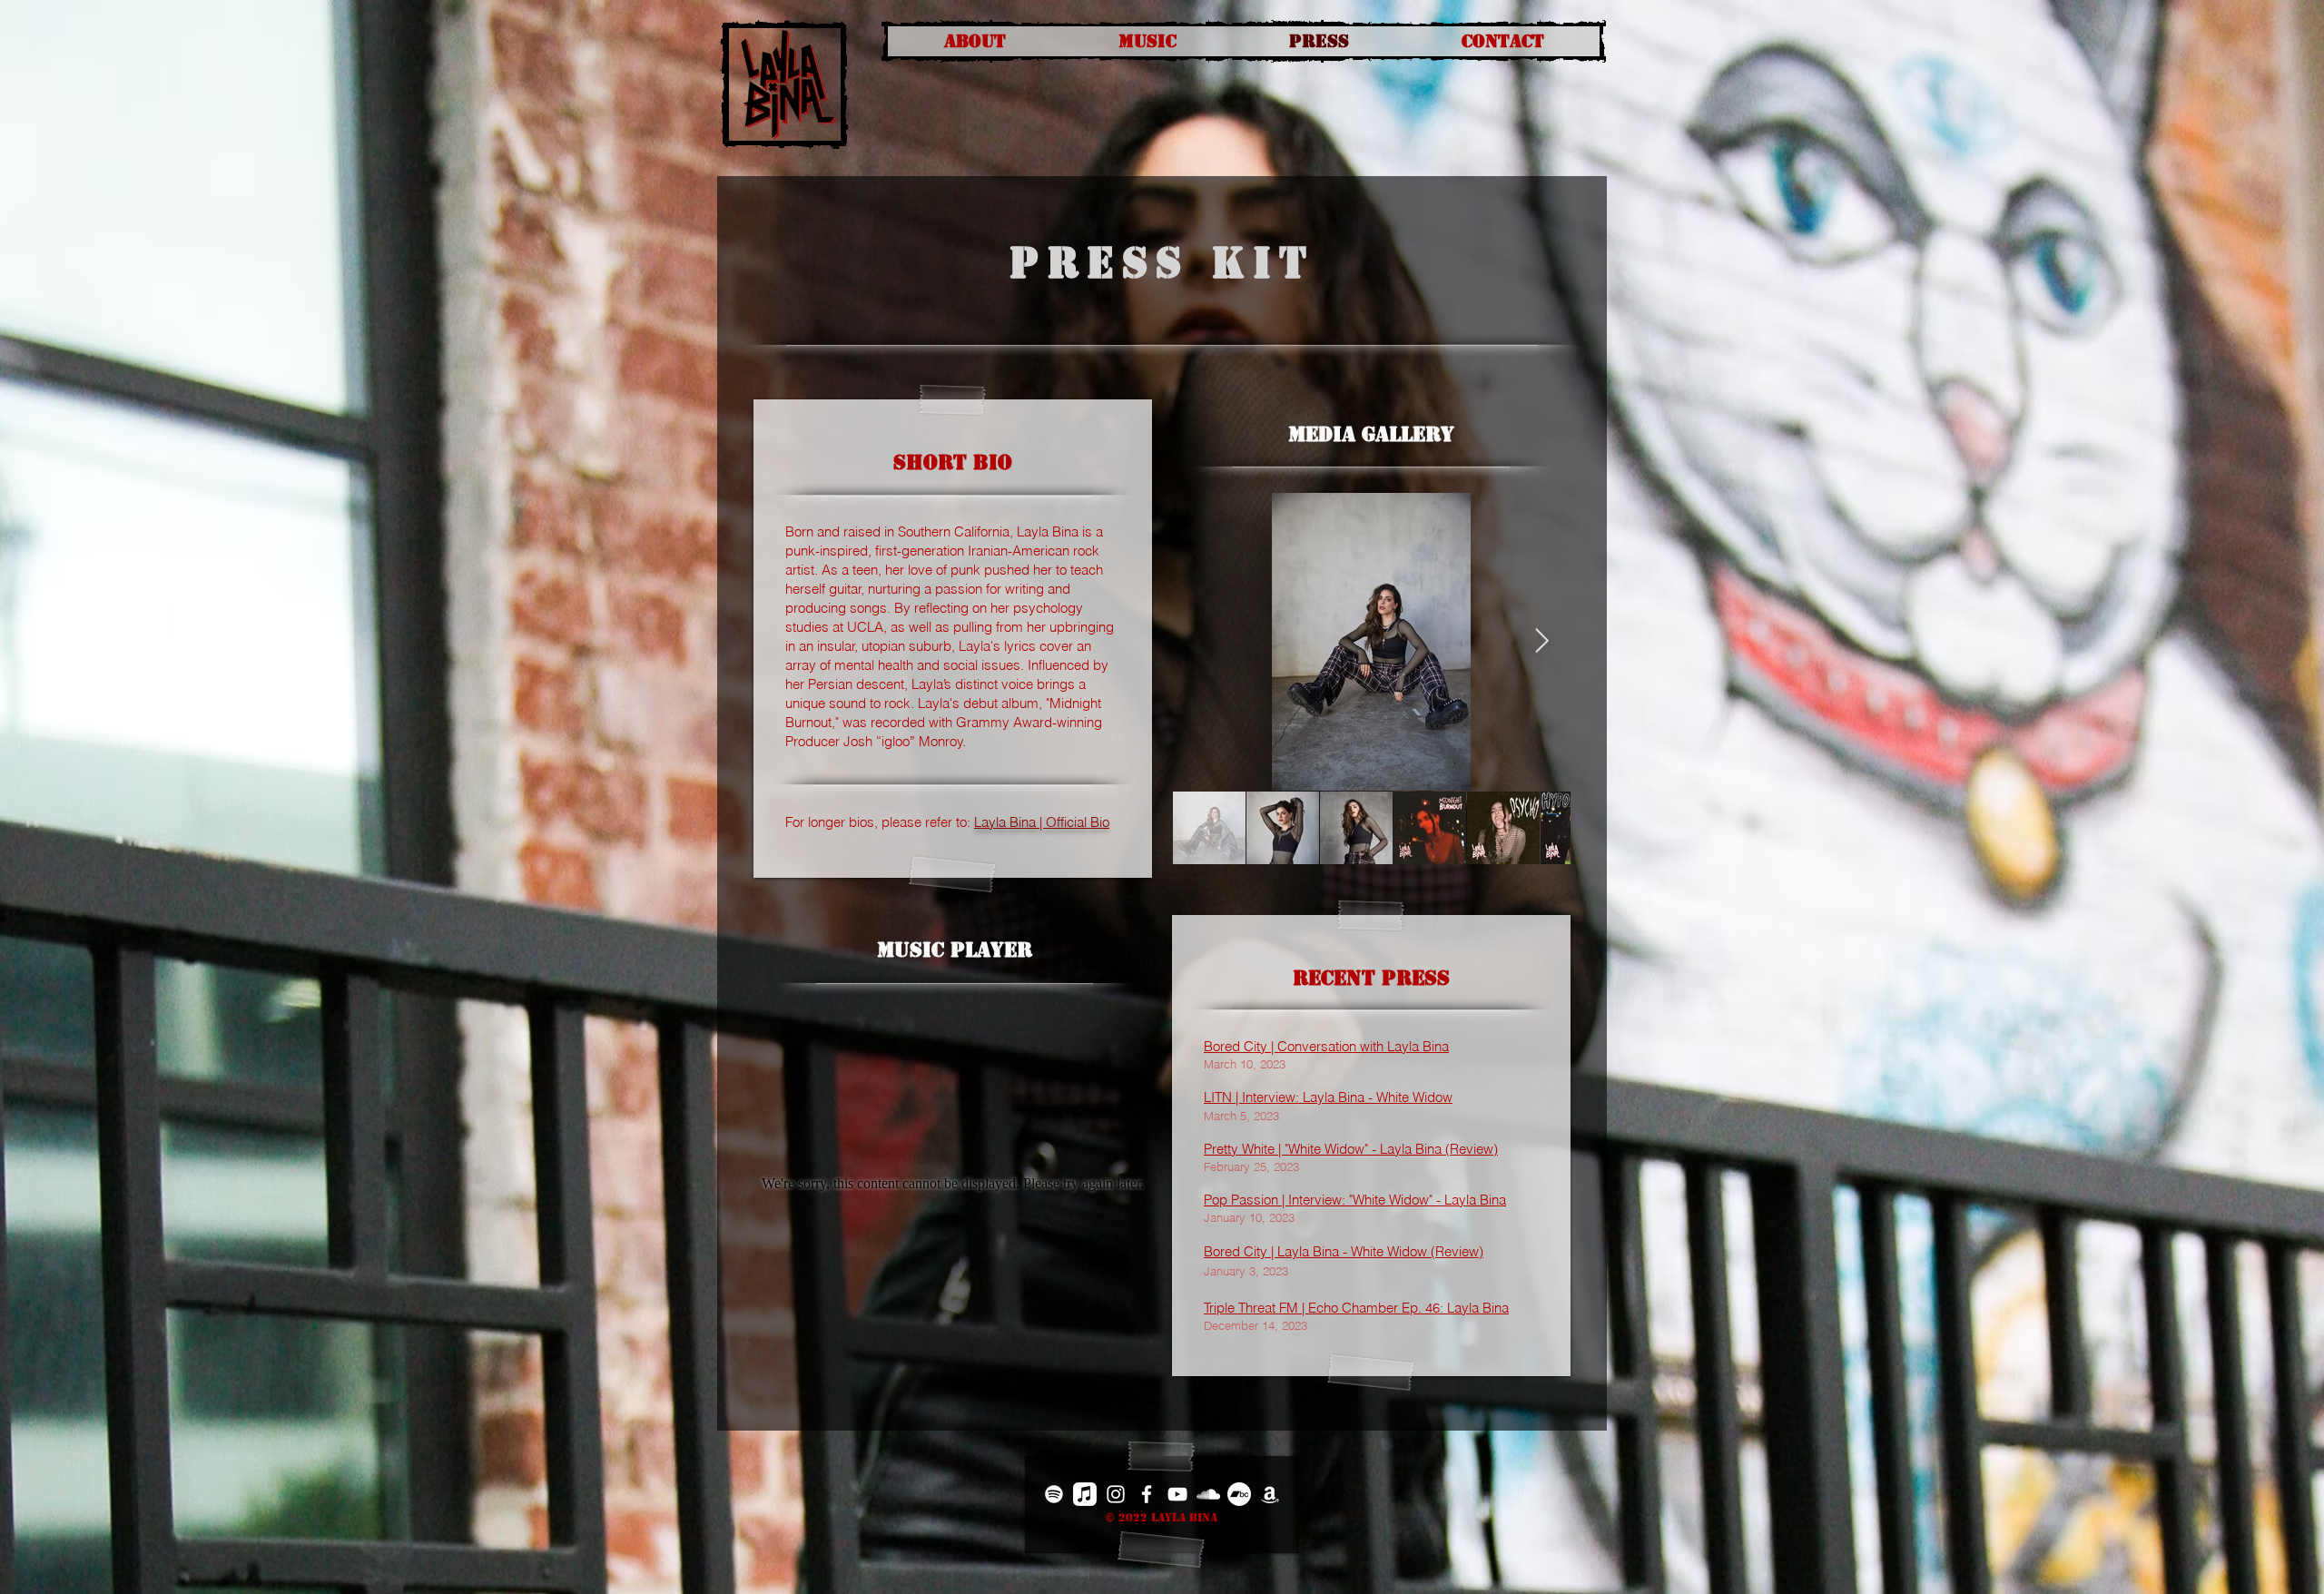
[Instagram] (1116, 1494)
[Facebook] (1147, 1494)
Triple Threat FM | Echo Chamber (1301, 1308)
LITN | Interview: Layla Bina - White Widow (1328, 1097)
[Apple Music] (1085, 1494)
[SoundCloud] (1208, 1494)
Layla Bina (1478, 1308)
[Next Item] (1542, 641)
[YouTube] (1177, 1494)
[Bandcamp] (1239, 1494)
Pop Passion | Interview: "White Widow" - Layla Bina (1355, 1200)
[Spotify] (1054, 1494)
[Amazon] (1270, 1494)
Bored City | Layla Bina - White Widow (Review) (1344, 1251)
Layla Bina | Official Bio (1042, 822)
